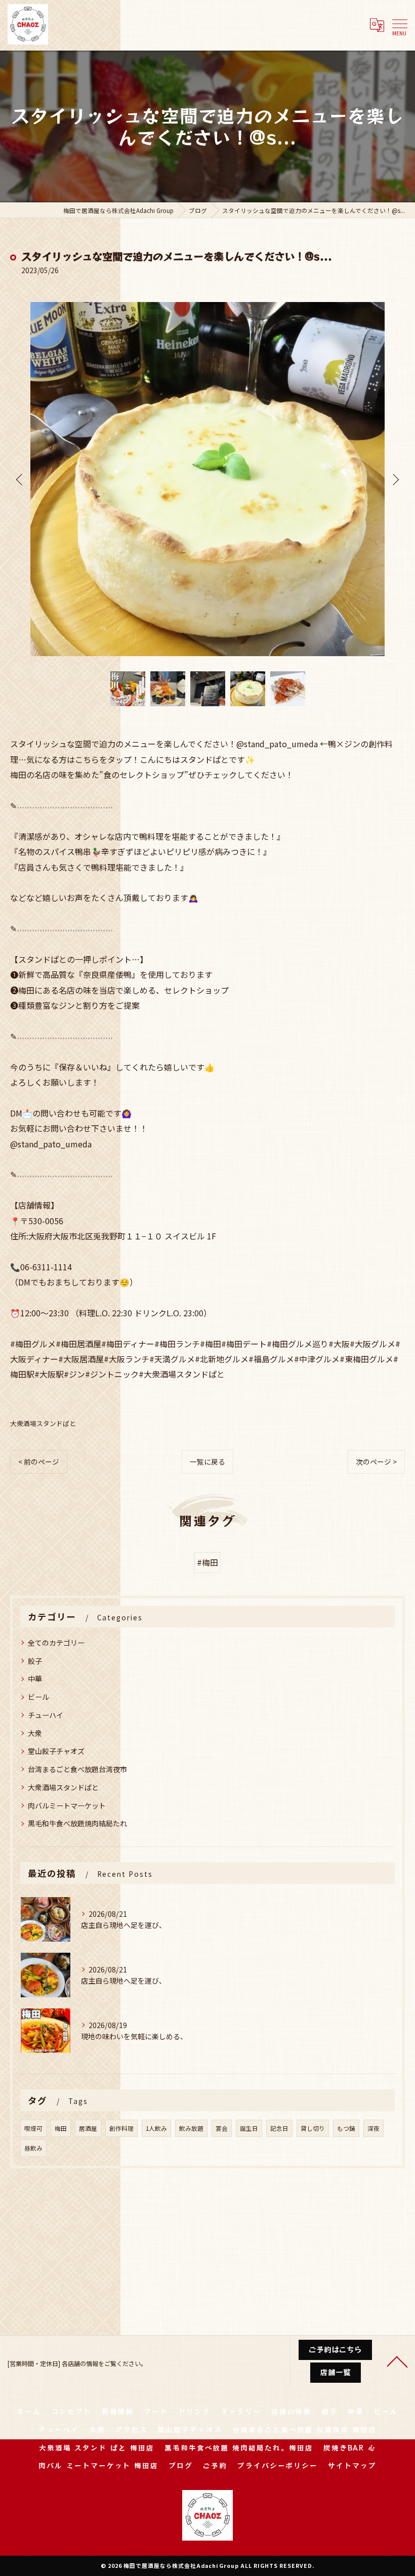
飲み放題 (191, 2128)
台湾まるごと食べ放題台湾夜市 (77, 1769)
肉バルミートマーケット (67, 1806)
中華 (35, 1679)
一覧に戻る (207, 1462)
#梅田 (207, 1562)
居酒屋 (88, 2128)
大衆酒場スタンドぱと (43, 1423)
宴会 (222, 2128)
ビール (38, 1697)
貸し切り (313, 2128)
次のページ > (376, 1462)
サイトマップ (352, 2465)
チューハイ (46, 1715)
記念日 (279, 2128)
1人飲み (156, 2128)
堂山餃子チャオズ (56, 1751)
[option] (207, 479)
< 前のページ (39, 1462)
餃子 (35, 1661)
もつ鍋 (346, 2128)
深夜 (373, 2128)
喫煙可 (33, 2128)
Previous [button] (20, 479)
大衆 (35, 1733)
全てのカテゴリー (56, 1643)
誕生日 (249, 2128)
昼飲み (33, 2148)
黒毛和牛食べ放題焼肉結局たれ (77, 1823)
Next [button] (395, 479)
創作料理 (121, 2128)
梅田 (61, 2128)
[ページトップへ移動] (397, 2361)
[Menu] (399, 24)
